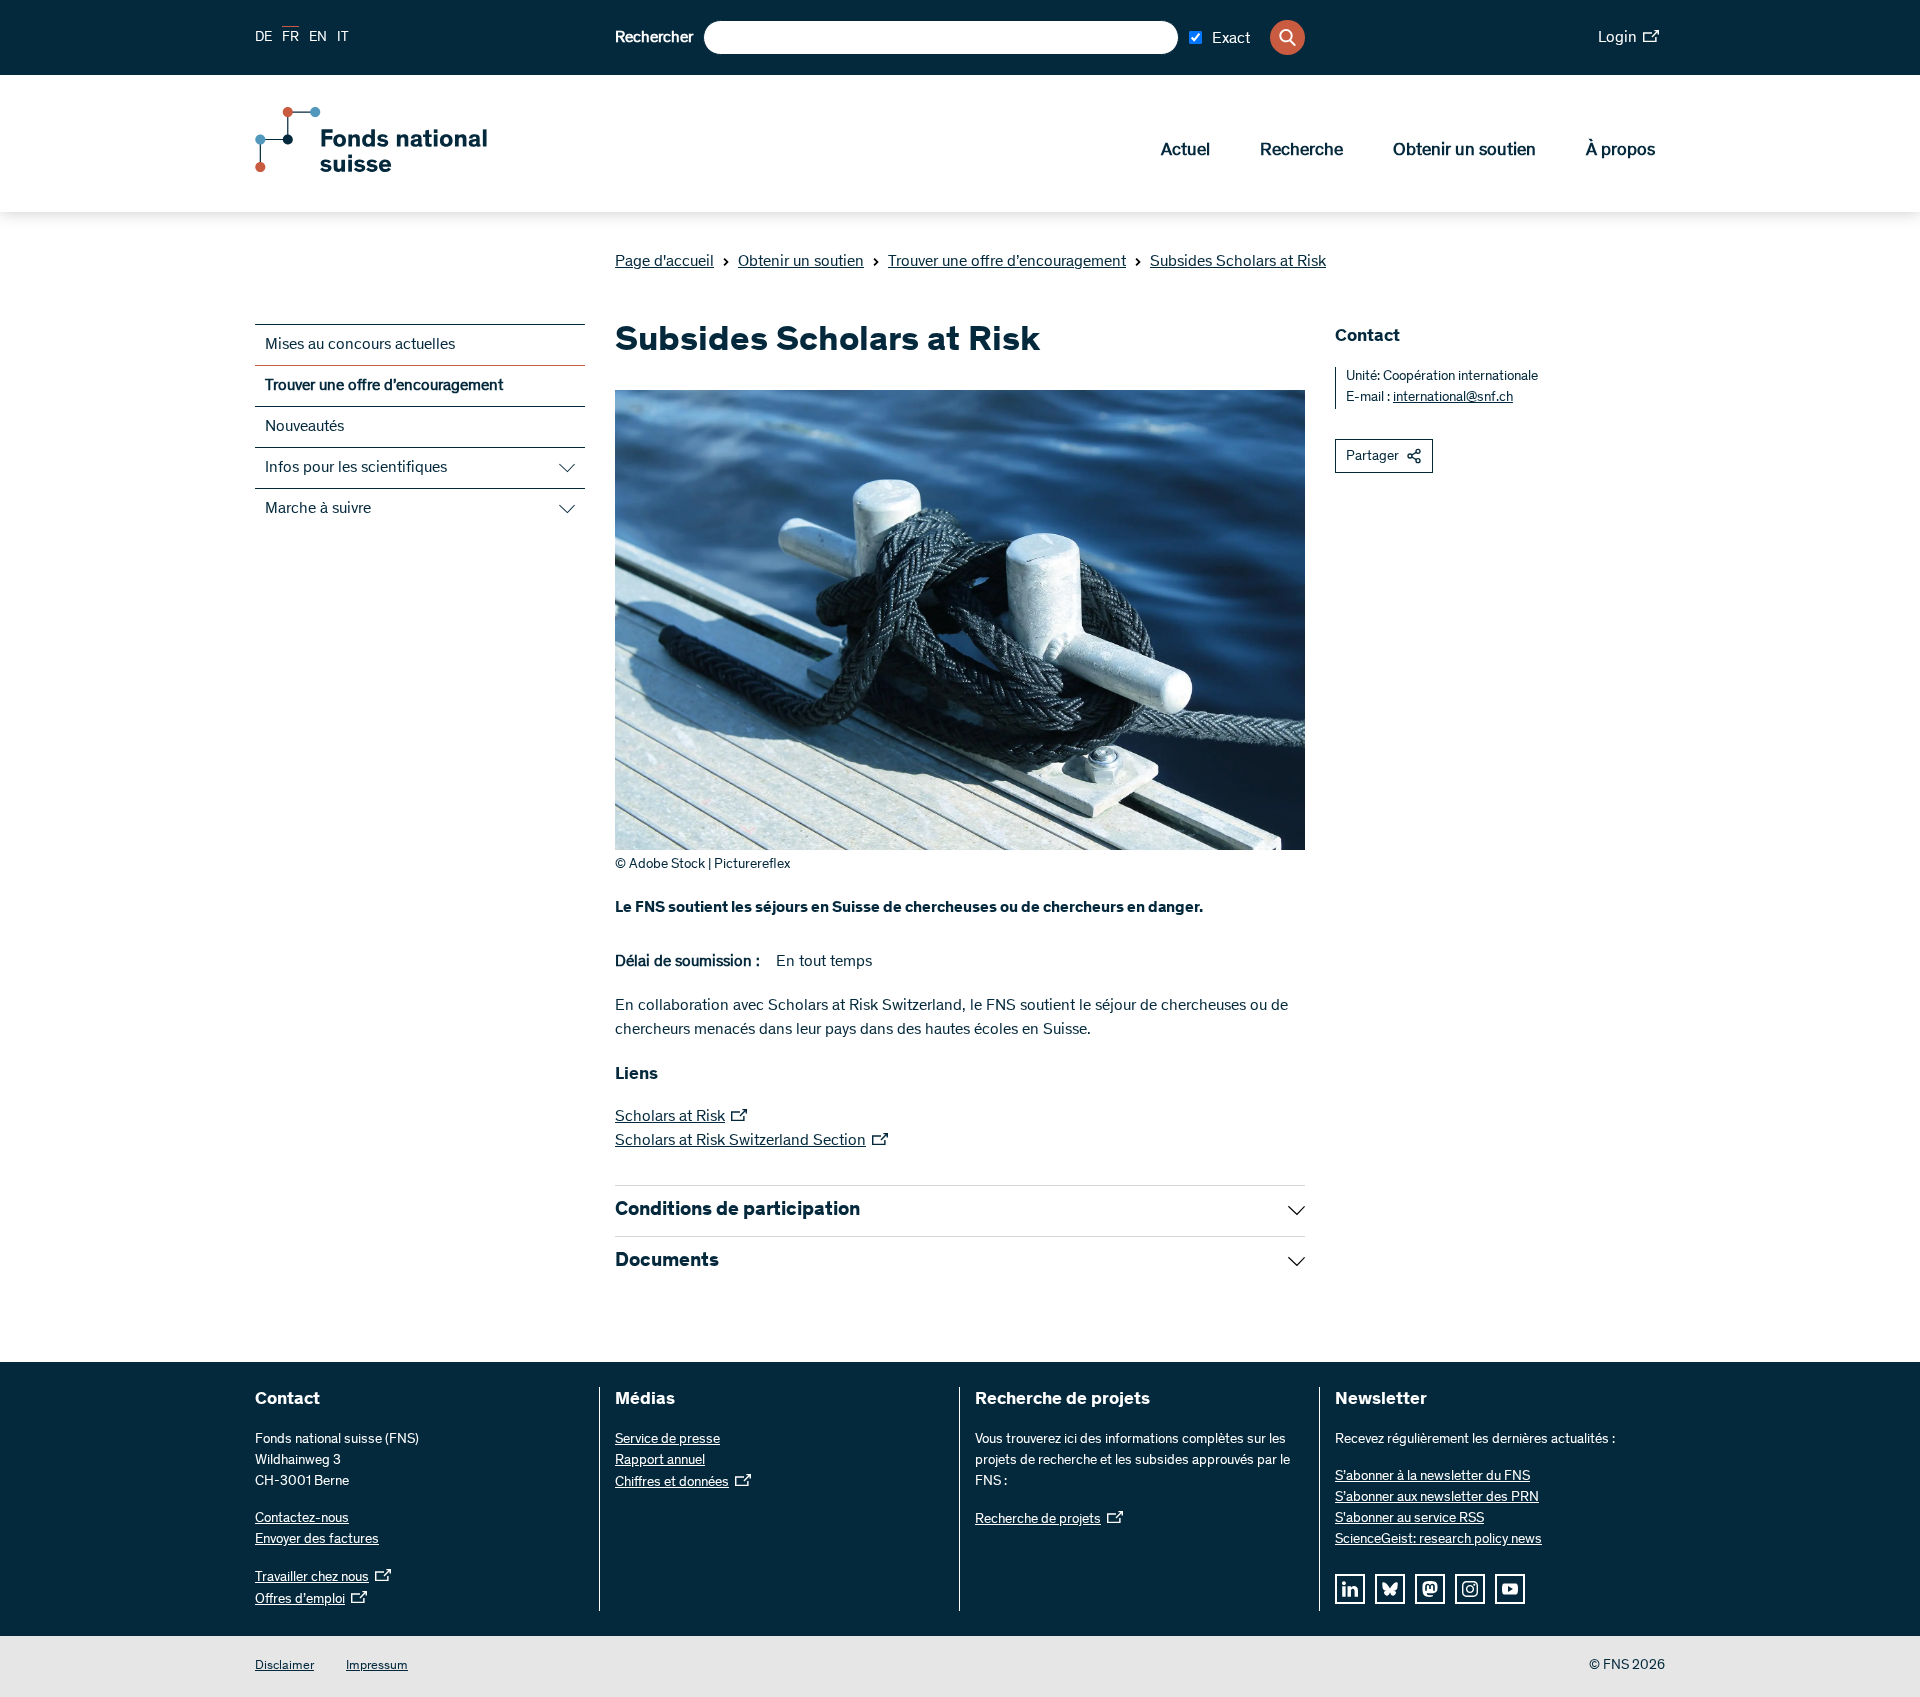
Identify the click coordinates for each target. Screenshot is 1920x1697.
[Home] (400, 168)
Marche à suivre (318, 509)
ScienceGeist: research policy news (1438, 1540)
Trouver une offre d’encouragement (1007, 262)
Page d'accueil (664, 262)
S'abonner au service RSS (1409, 1519)
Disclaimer (284, 1666)
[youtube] (1510, 1589)
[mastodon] (1430, 1589)
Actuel (1185, 151)
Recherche (1301, 151)
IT (343, 38)
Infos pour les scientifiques (356, 468)
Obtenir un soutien (1464, 151)
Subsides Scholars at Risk (1238, 262)
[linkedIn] (1350, 1589)
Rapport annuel (660, 1461)
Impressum (377, 1666)
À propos (1620, 151)
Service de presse (667, 1440)
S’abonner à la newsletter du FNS (1432, 1477)
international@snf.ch (1453, 398)
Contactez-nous (302, 1519)
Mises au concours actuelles (360, 345)
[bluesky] (1390, 1589)
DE (263, 38)
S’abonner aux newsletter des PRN (1437, 1498)
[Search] (1287, 37)
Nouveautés (304, 427)
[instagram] (1470, 1589)
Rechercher (654, 38)
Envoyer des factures (317, 1540)
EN (318, 38)
